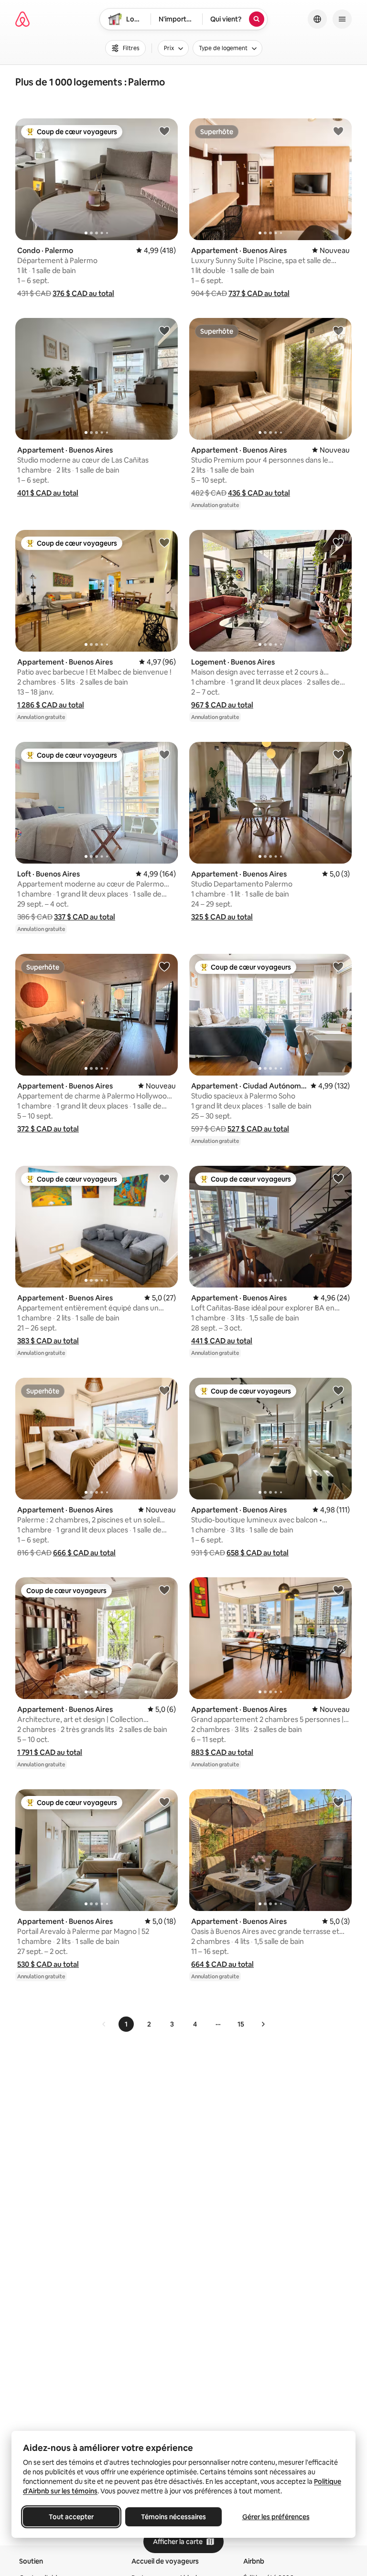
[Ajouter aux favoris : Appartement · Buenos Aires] (338, 131)
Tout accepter (71, 2517)
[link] (104, 2024)
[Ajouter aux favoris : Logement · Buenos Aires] (338, 542)
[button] (83, 293)
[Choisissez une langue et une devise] (317, 19)
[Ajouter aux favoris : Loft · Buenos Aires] (164, 754)
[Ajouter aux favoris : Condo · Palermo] (164, 131)
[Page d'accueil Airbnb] (22, 19)
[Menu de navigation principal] (342, 19)
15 (241, 2024)
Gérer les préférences (276, 2517)
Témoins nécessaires (173, 2517)
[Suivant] (263, 2024)
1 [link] (126, 2024)
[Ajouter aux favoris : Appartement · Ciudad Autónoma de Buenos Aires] (338, 966)
